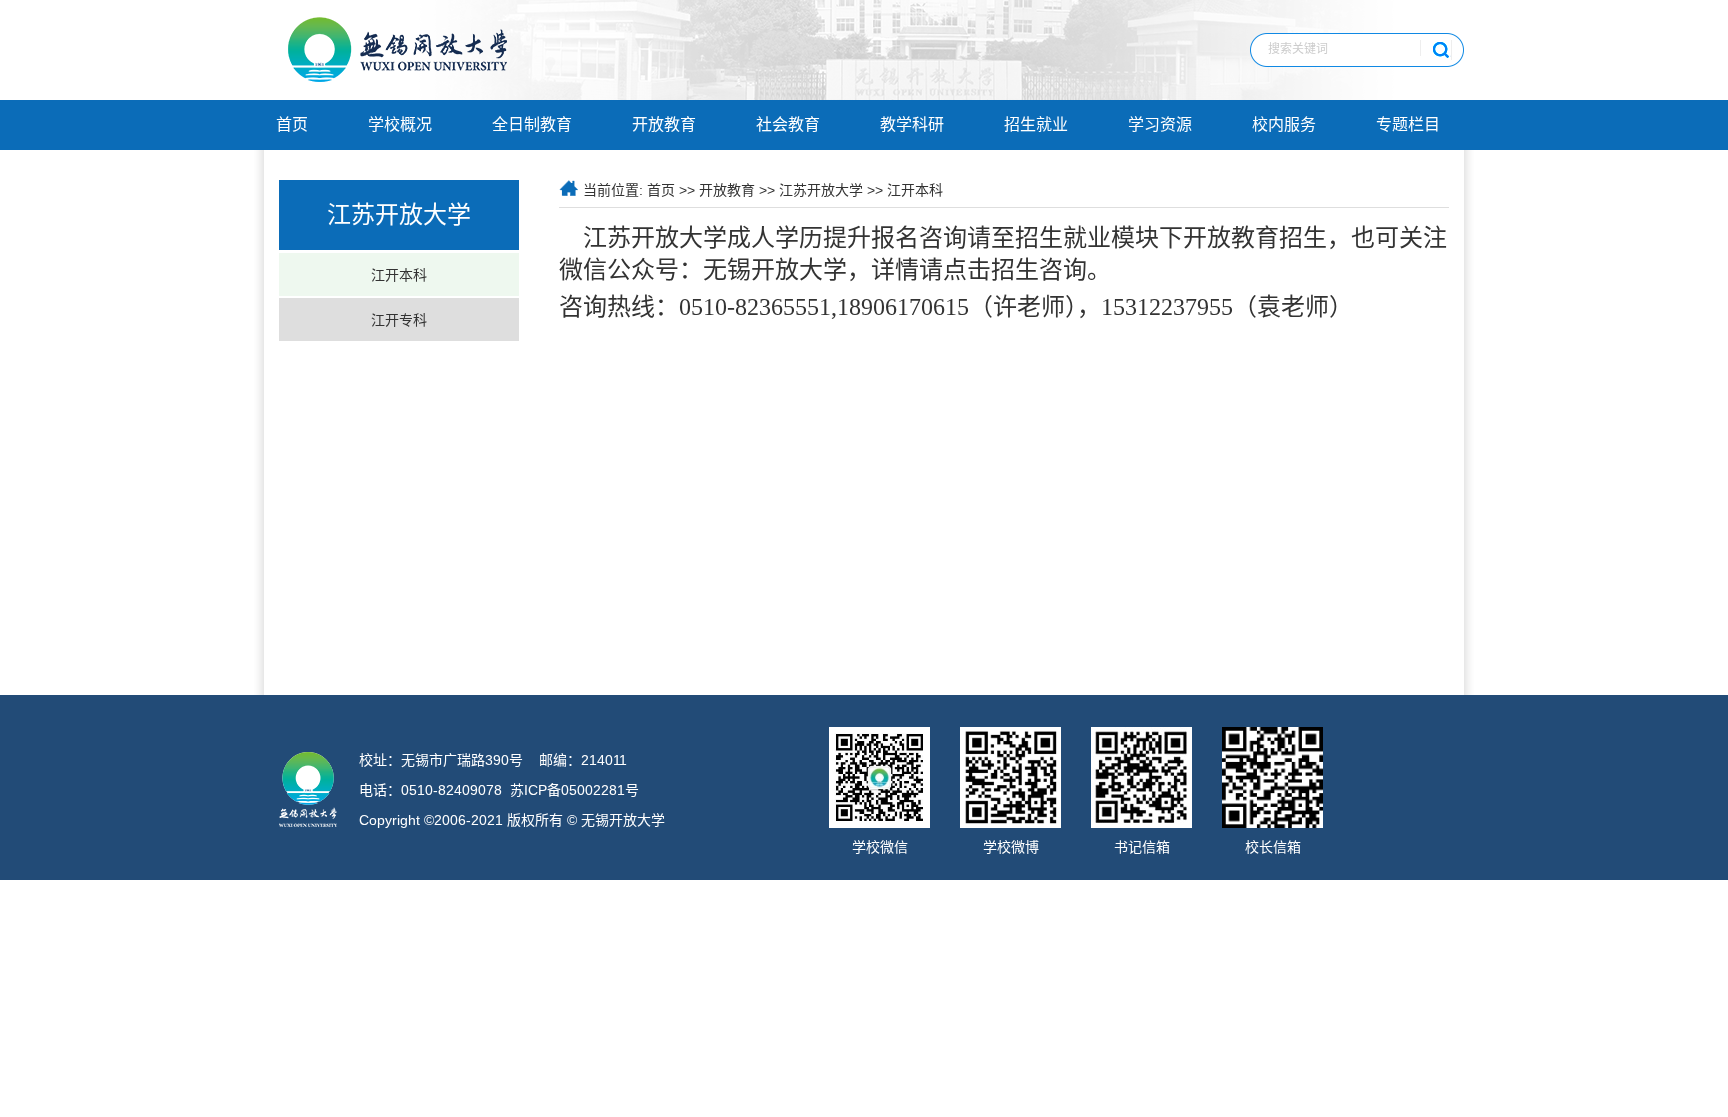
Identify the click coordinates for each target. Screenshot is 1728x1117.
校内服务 (1284, 124)
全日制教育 (532, 124)
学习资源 (1160, 124)
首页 (292, 124)
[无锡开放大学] (398, 78)
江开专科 (399, 320)
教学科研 (912, 124)
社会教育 (788, 124)
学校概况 (400, 124)
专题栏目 (1408, 124)
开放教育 (664, 124)
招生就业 (1036, 124)
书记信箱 (1142, 847)
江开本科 (399, 275)
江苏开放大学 (821, 190)
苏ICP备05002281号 (574, 790)
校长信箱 (1273, 847)
